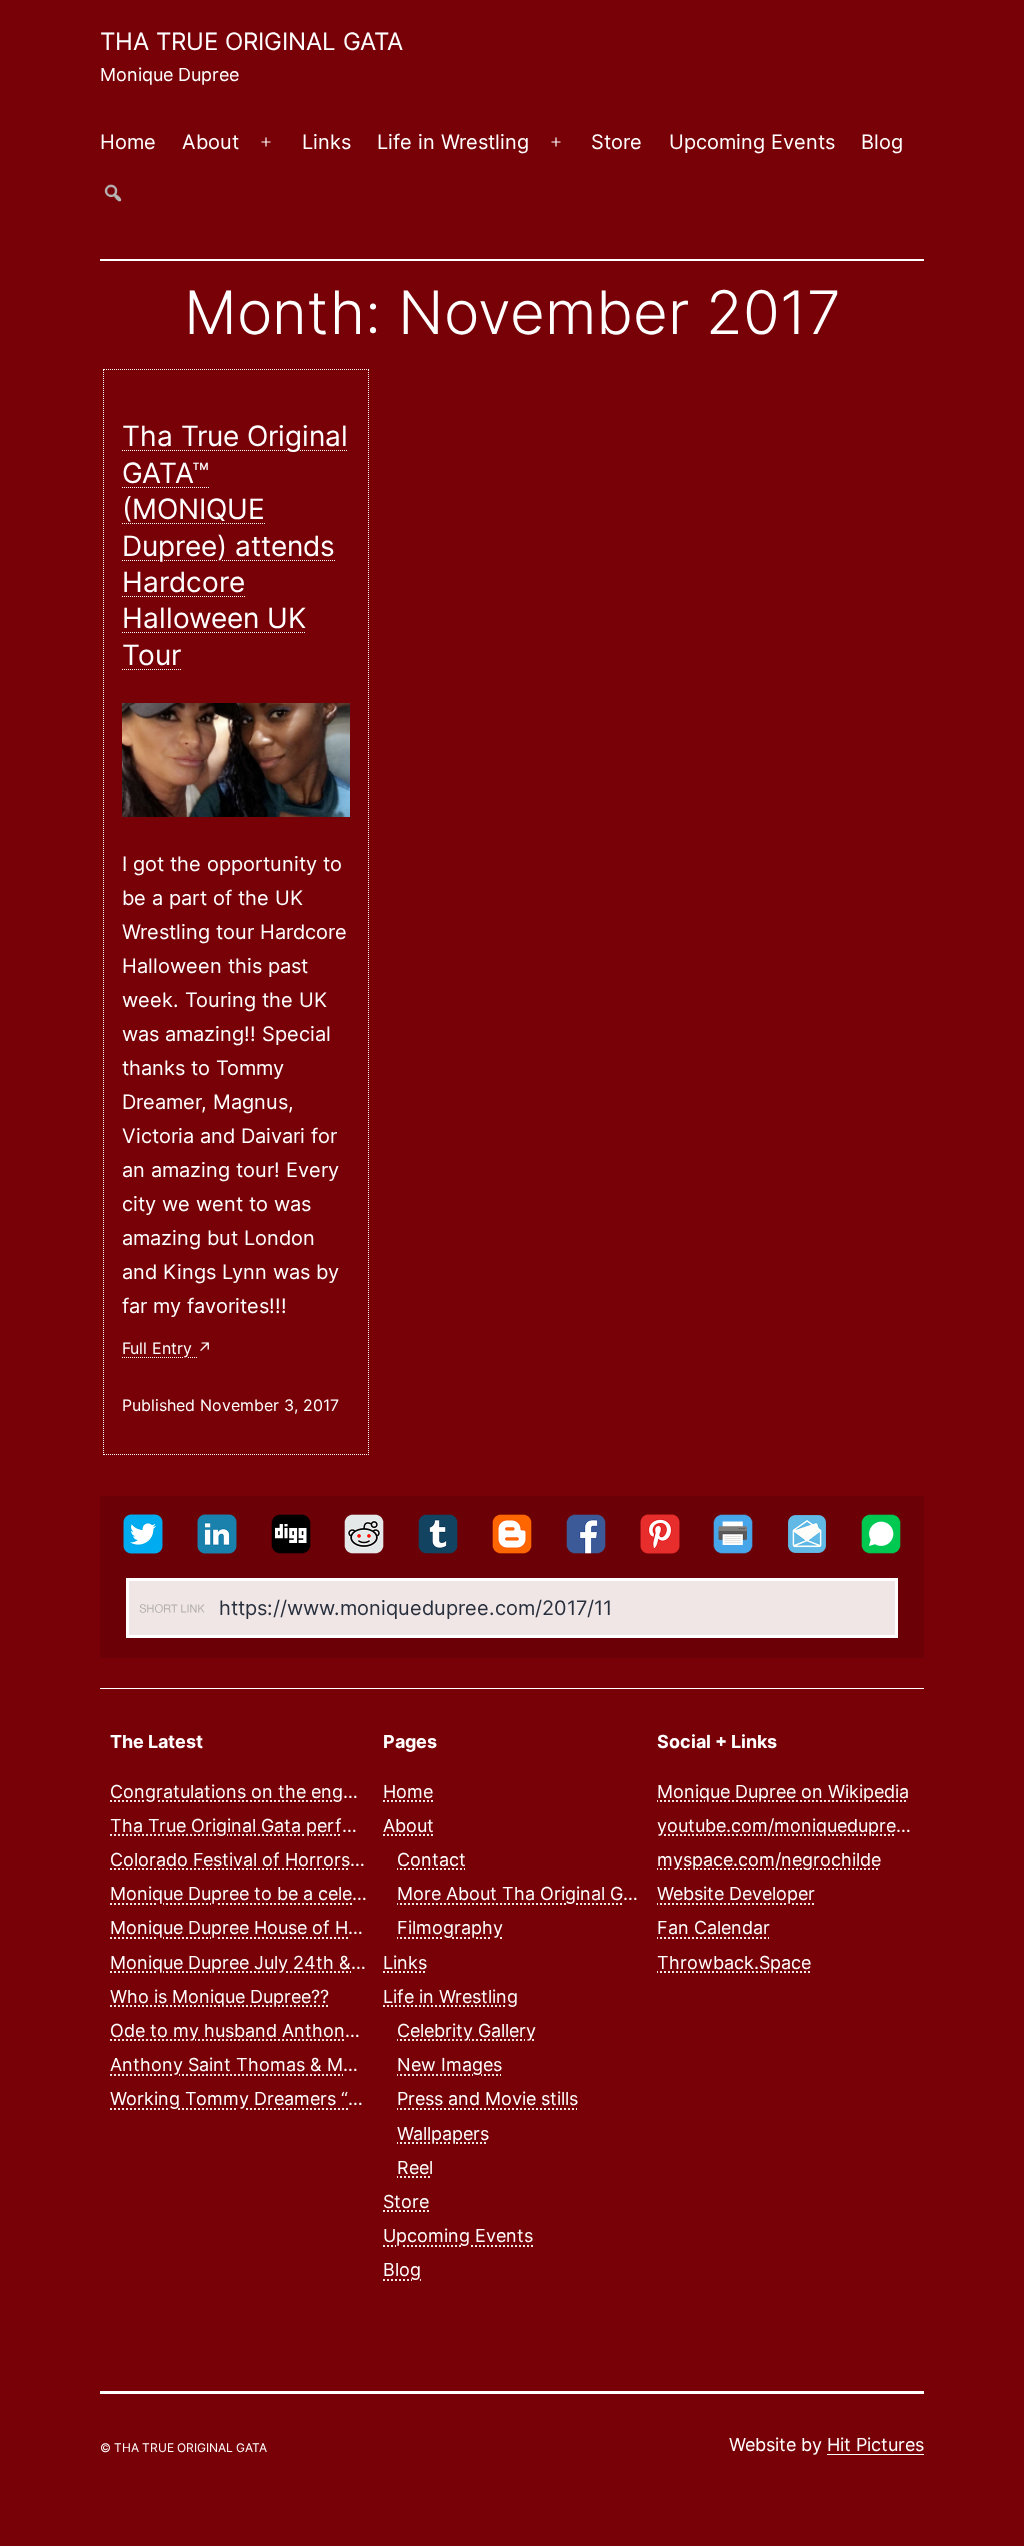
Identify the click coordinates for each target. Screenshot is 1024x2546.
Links (326, 142)
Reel (415, 2167)
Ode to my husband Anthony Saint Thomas (293, 2030)
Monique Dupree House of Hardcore (262, 1927)
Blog (882, 142)
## (113, 192)
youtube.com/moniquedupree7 (786, 1825)
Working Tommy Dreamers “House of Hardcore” (312, 2098)
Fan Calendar (713, 1927)
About (210, 142)
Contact (431, 1859)
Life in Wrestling (453, 142)
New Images (449, 2064)
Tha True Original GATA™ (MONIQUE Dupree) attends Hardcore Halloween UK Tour (235, 545)
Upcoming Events (752, 142)
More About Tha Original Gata (523, 1893)
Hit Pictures (875, 2444)
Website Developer (736, 1893)
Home (128, 142)
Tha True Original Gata (251, 41)
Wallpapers (443, 2133)
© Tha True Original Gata (183, 2447)
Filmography (450, 1927)
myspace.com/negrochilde (769, 1859)
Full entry (159, 1348)
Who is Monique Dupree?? (219, 1996)
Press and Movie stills (487, 2098)
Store (616, 142)
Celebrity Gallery (466, 2030)
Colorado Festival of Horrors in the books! (287, 1859)
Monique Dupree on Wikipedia (783, 1791)
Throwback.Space (734, 1962)
